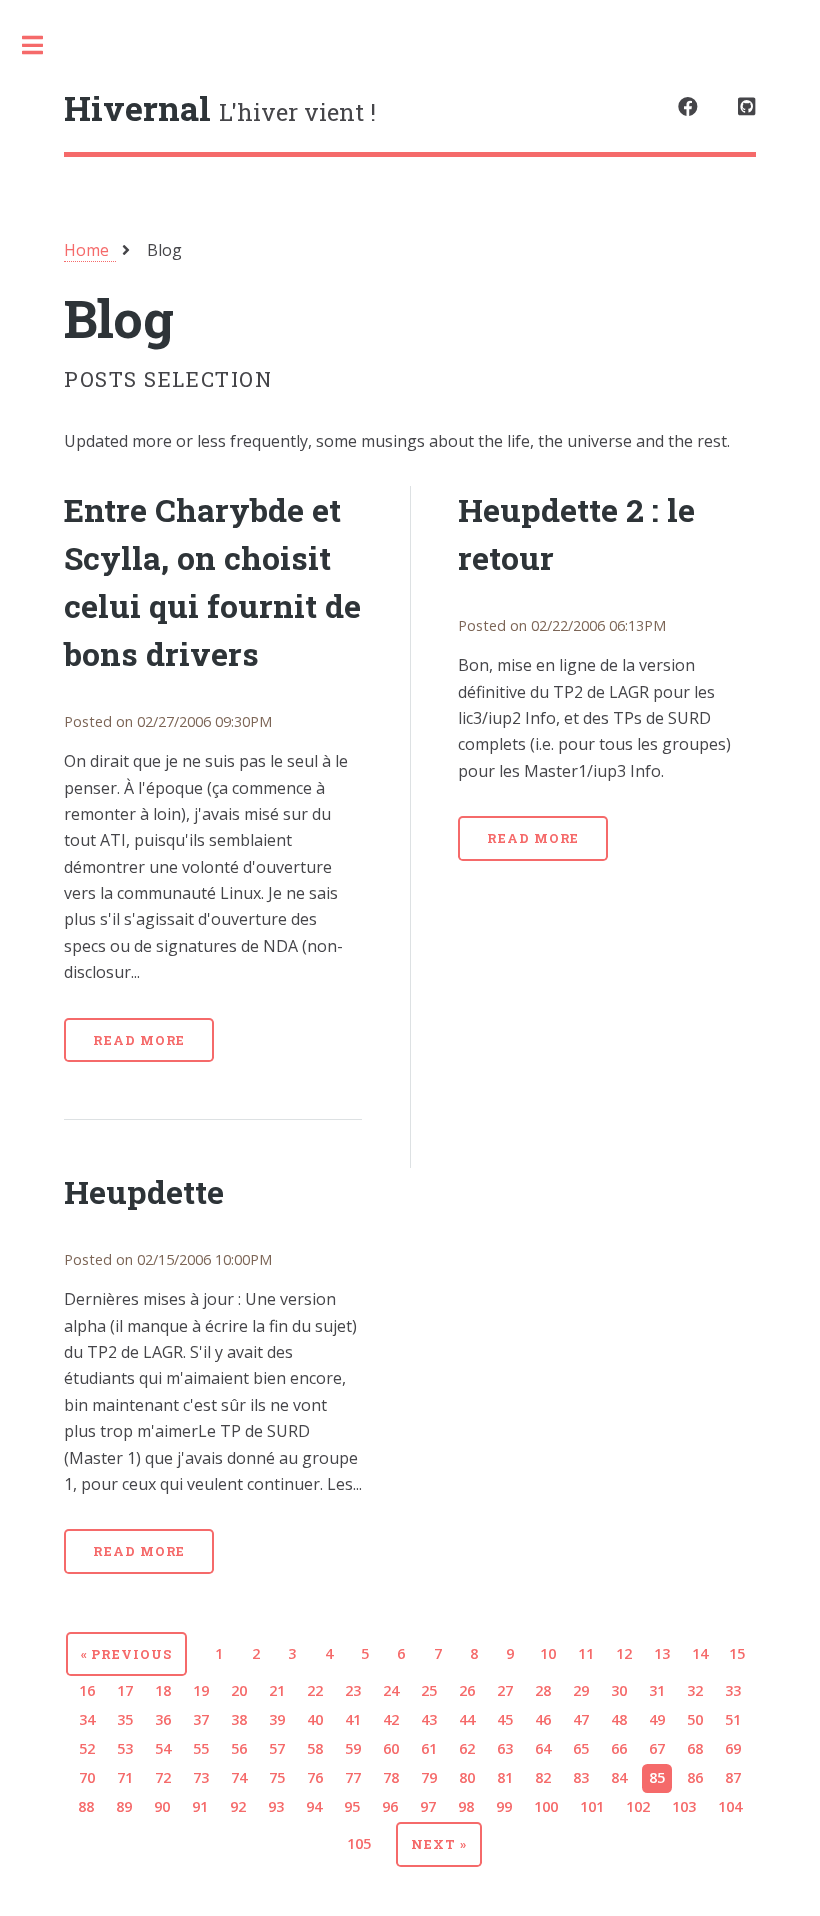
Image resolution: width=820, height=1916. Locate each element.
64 (543, 1748)
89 (124, 1806)
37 (201, 1719)
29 (581, 1690)
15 (737, 1653)
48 (619, 1719)
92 (238, 1806)
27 (505, 1690)
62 (467, 1748)
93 (276, 1806)
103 (684, 1806)
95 (352, 1806)
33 (733, 1690)
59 (353, 1748)
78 (391, 1777)
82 (543, 1777)
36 (163, 1719)
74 (239, 1777)
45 (505, 1719)
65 (581, 1748)
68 (695, 1748)
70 (87, 1777)
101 (592, 1806)
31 (657, 1690)
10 (548, 1653)
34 (87, 1719)
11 (586, 1653)
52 (87, 1748)
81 (505, 1777)
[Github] (747, 107)
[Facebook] (688, 107)
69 (733, 1748)
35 (125, 1719)
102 (638, 1806)
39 (277, 1719)
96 (390, 1806)
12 (624, 1653)
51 (733, 1719)
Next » (439, 1844)
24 (391, 1690)
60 (391, 1748)
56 (239, 1748)
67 (657, 1748)
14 (700, 1653)
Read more (139, 1040)
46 (543, 1719)
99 (504, 1806)
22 (315, 1690)
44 (467, 1719)
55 (201, 1748)
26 (467, 1690)
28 (543, 1690)
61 (429, 1748)
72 (163, 1777)
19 (201, 1690)
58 (315, 1748)
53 (125, 1748)
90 (162, 1806)
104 (730, 1806)
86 (695, 1777)
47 (581, 1719)
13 (662, 1653)
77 (353, 1777)
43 (429, 1719)
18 (163, 1690)
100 (546, 1806)
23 (353, 1690)
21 (277, 1690)
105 (359, 1843)
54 (163, 1748)
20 (239, 1690)
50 (695, 1719)
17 (125, 1690)
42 (391, 1719)
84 (619, 1777)
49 (657, 1719)
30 (619, 1690)
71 (125, 1777)
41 (353, 1719)
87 (733, 1777)
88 (86, 1806)
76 (315, 1777)
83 (581, 1777)
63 (505, 1748)
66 (619, 1748)
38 (239, 1719)
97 (428, 1806)
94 (314, 1806)
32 (695, 1690)
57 (277, 1748)
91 (200, 1806)
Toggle (43, 45)
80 (467, 1777)
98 (466, 1806)
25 (429, 1690)
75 (277, 1777)
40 (315, 1719)
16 (87, 1690)
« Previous (127, 1654)
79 (429, 1777)
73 (201, 1777)
